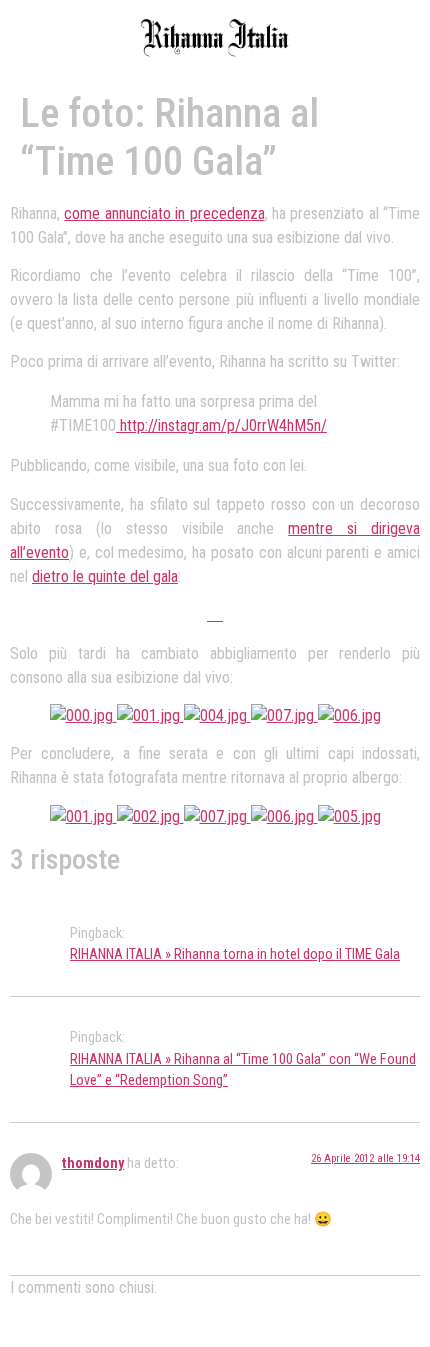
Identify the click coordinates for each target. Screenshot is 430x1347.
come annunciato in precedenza (164, 213)
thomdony (93, 1163)
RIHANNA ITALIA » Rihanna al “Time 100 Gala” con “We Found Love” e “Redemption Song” (243, 1070)
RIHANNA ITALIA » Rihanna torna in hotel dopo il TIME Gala (235, 954)
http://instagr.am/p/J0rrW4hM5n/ (221, 425)
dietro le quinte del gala (105, 576)
